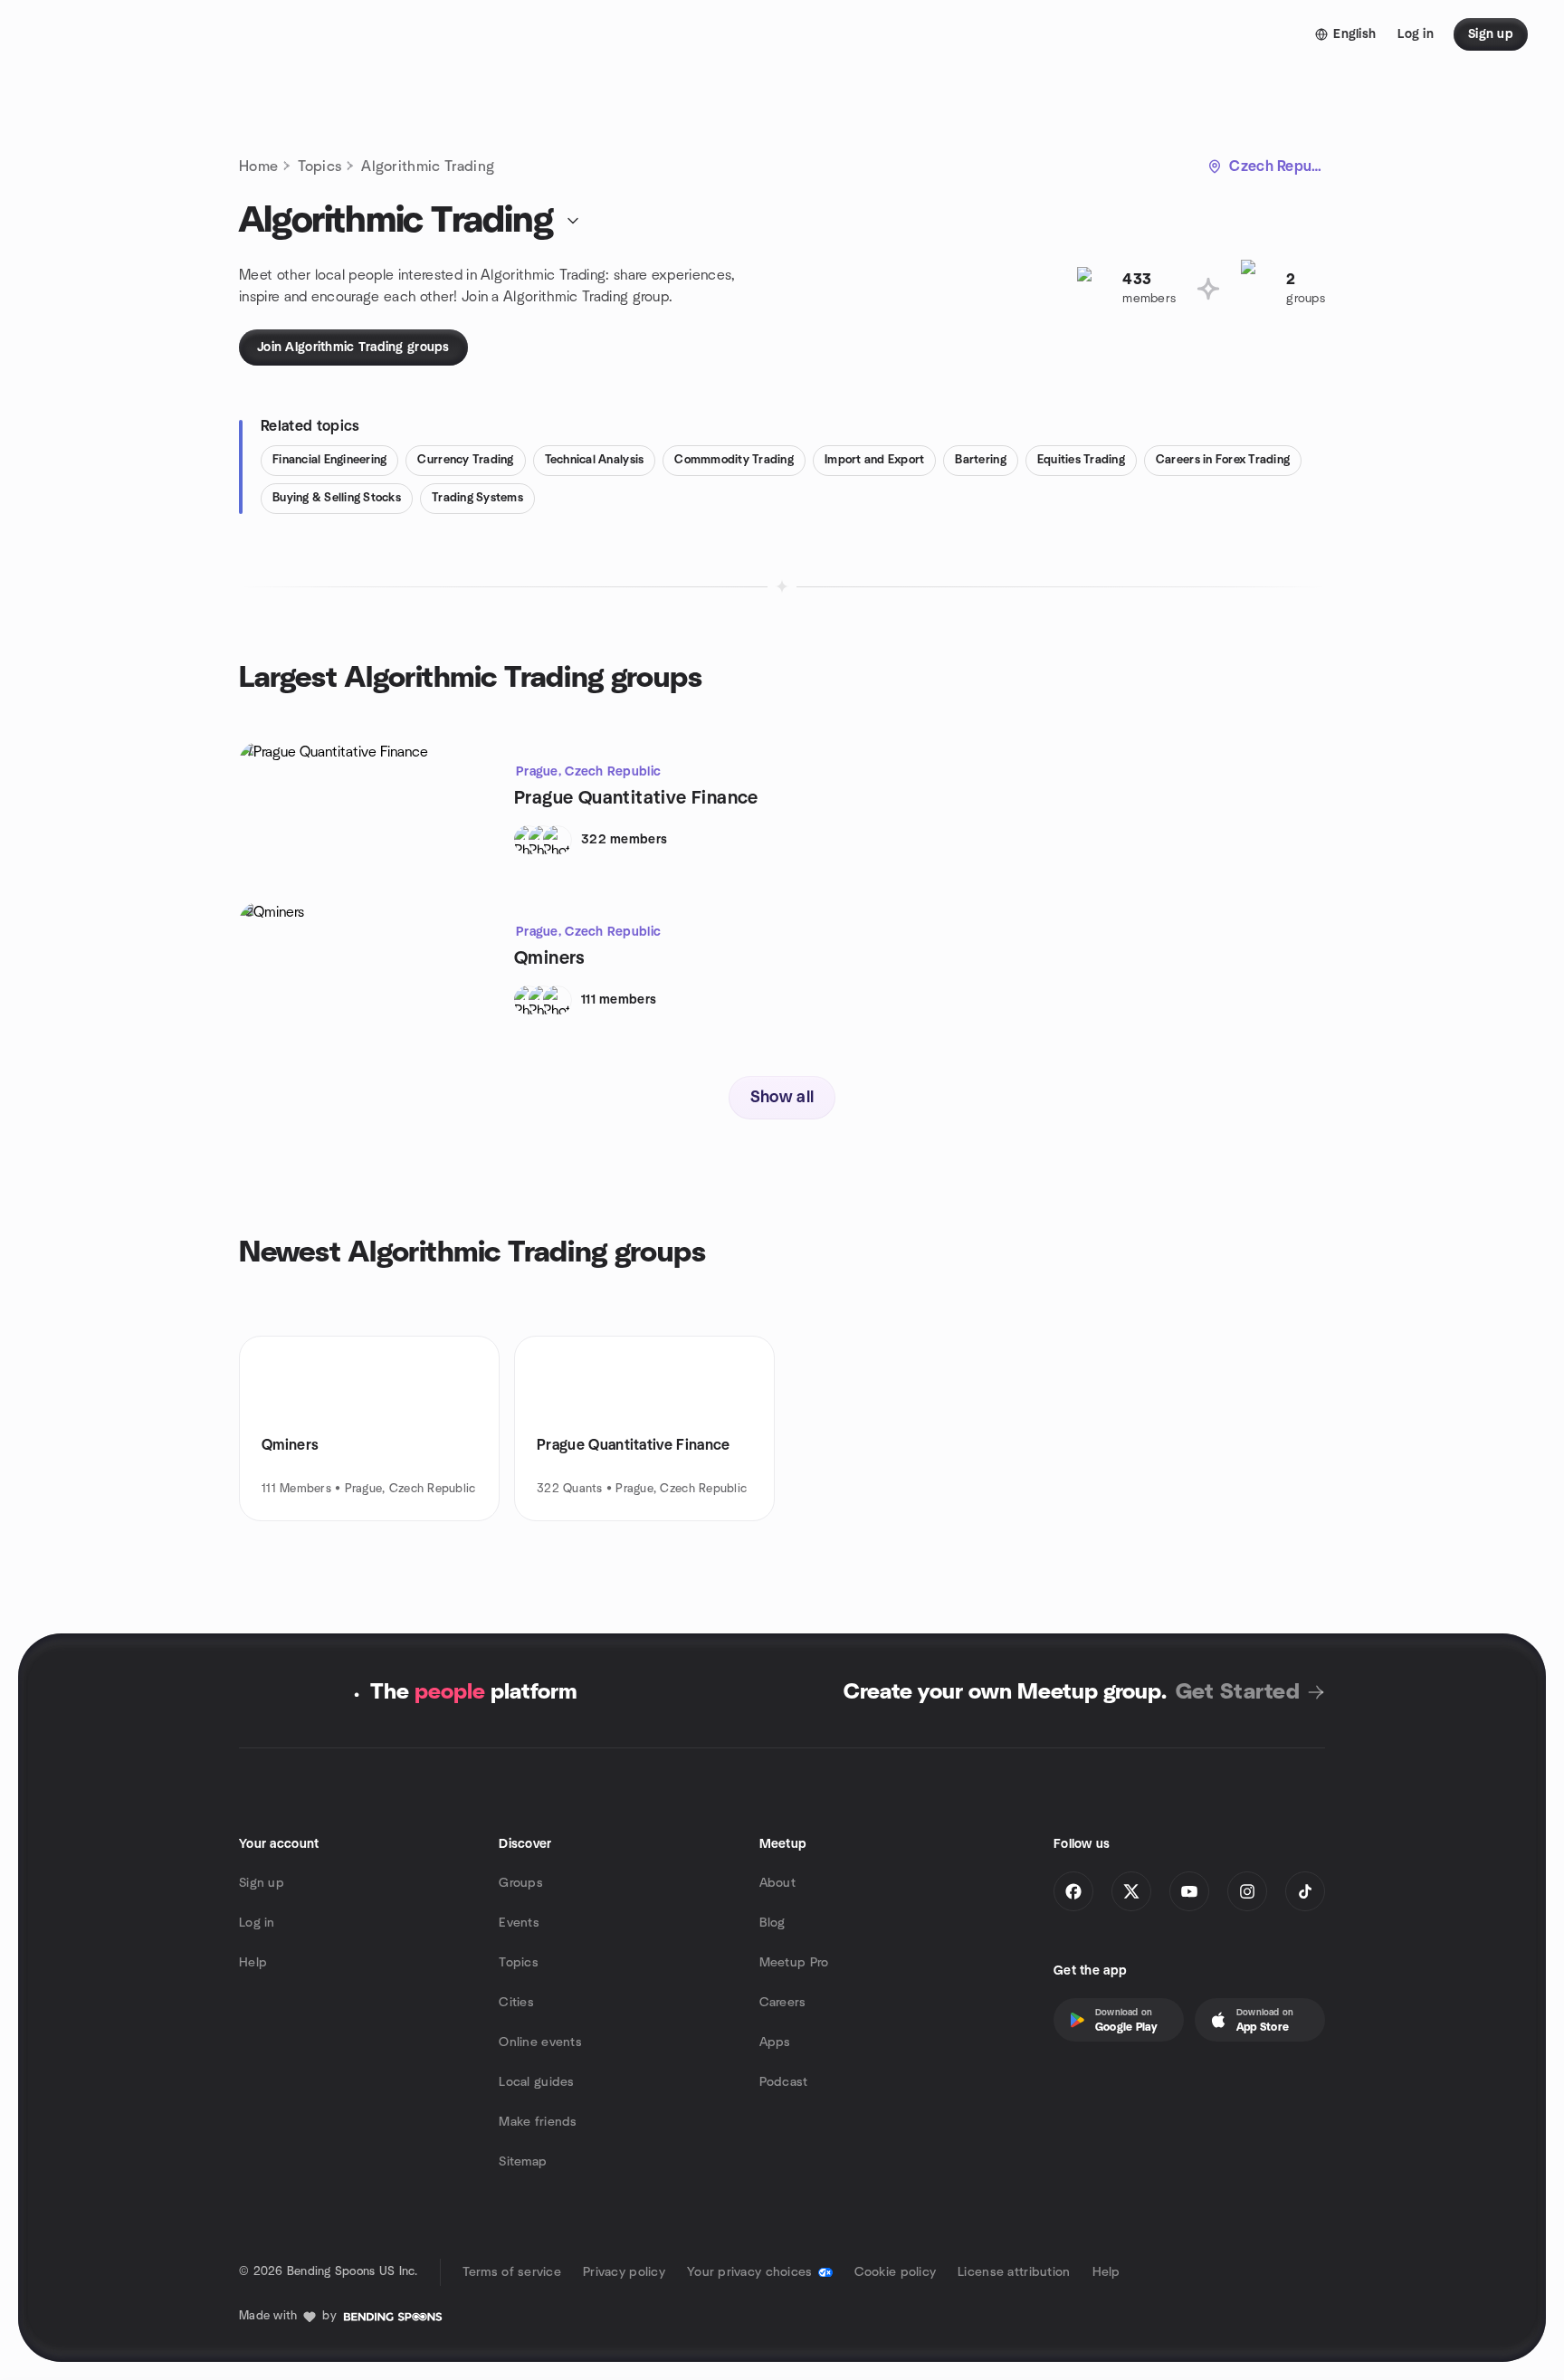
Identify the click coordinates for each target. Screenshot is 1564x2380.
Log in (257, 1923)
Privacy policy (624, 2272)
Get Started (1238, 1692)
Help (253, 1963)
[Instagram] (1247, 1891)
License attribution (1014, 2272)
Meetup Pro (794, 1963)
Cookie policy (896, 2272)
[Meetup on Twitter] (1131, 1891)
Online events (540, 2042)
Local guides (536, 2082)
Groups (521, 1883)
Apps (775, 2042)
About (777, 1883)
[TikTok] (1305, 1891)
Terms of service (512, 2272)
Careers (783, 2003)
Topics (319, 167)
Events (519, 1923)
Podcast (784, 2082)
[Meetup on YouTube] (1189, 1891)
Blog (772, 1923)
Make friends (538, 2122)
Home (258, 167)
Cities (516, 2003)
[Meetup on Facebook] (1073, 1891)
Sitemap (523, 2162)
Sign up (262, 1883)
